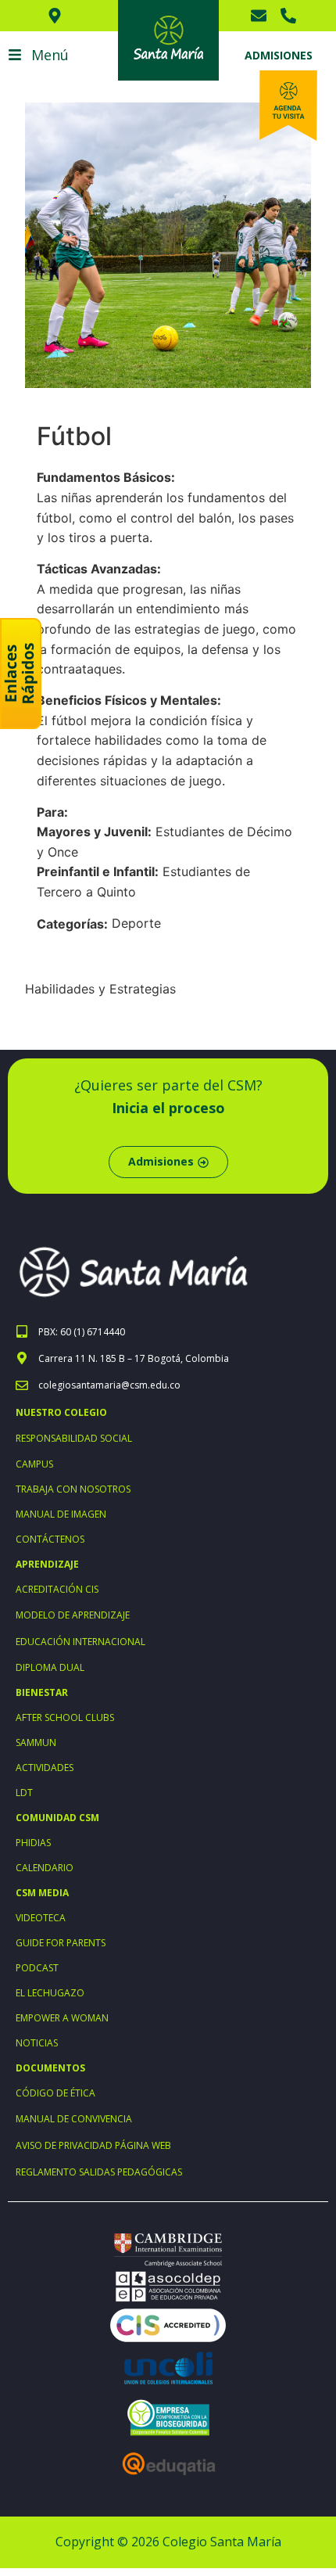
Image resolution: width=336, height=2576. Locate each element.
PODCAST (37, 1968)
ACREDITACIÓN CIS (57, 1589)
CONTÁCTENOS (50, 1539)
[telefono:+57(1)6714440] (292, 16)
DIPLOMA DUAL (50, 1667)
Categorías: (72, 924)
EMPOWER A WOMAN (62, 2018)
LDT (24, 1793)
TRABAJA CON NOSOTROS (73, 1489)
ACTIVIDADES (45, 1768)
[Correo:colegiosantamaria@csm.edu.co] (263, 16)
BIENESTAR (42, 1692)
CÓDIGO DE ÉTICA (55, 2093)
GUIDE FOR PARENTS (61, 1943)
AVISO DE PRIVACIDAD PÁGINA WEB (93, 2145)
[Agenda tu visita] (288, 106)
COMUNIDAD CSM (57, 1818)
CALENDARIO (45, 1868)
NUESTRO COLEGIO (61, 1412)
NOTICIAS (37, 2043)
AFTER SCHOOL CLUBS (65, 1717)
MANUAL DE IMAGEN (61, 1514)
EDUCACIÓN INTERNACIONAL (80, 1642)
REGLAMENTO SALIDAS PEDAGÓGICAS (99, 2172)
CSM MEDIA (42, 1893)
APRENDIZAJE (47, 1564)
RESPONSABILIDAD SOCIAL (74, 1438)
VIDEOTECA (41, 1918)
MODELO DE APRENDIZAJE (73, 1615)
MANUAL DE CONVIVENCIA (74, 2119)
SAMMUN (36, 1742)
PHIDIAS (33, 1843)
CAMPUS (34, 1464)
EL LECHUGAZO (50, 1993)
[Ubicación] (59, 16)
